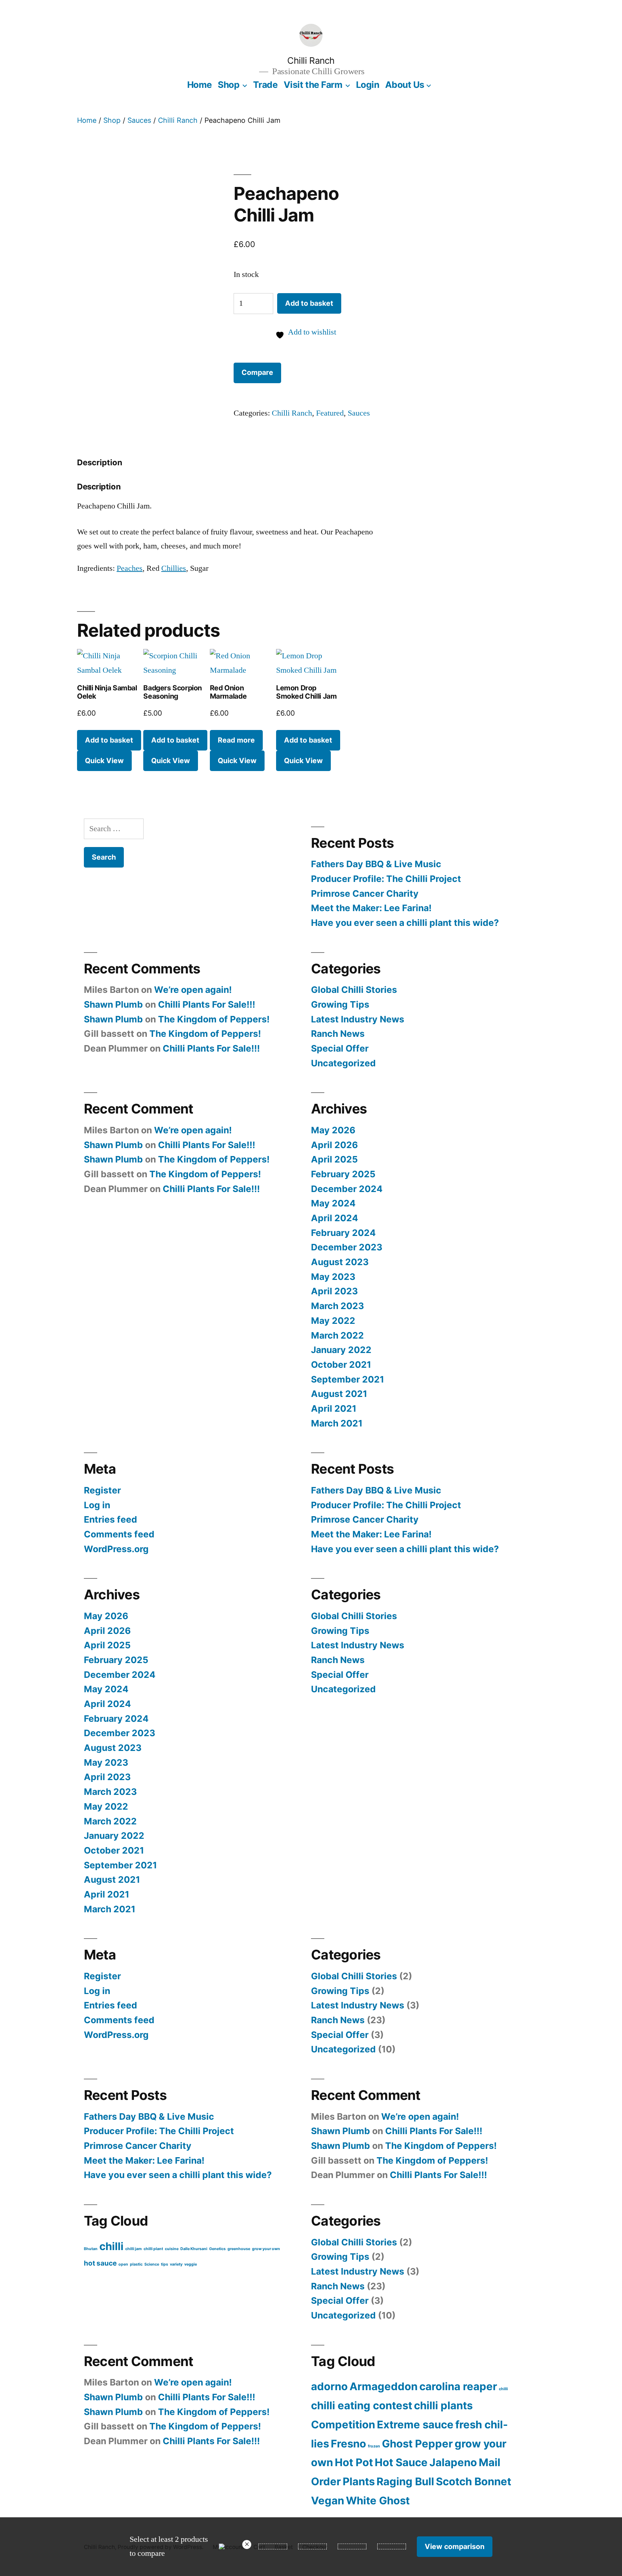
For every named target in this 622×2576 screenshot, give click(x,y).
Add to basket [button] (109, 740)
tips (164, 2264)
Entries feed (111, 1519)
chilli (111, 2246)
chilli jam (134, 2249)
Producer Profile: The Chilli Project (386, 879)
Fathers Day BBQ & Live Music (376, 864)
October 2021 (341, 1365)
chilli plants (443, 2405)
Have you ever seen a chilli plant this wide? (405, 923)
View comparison (455, 2546)
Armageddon (384, 2386)
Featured (330, 413)
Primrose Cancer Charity (365, 893)
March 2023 (337, 1306)
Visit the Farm (313, 85)
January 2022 (341, 1350)
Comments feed (119, 1534)
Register (102, 1490)
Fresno (348, 2444)
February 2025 (343, 1174)
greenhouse (239, 2249)
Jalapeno (453, 2462)
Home (200, 85)
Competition (343, 2425)
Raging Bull (405, 2481)
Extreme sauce (415, 2425)
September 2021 (348, 1379)
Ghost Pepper (417, 2444)
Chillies (174, 568)
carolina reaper (458, 2386)
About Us (405, 85)
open (123, 2264)
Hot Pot (354, 2462)
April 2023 (334, 1291)
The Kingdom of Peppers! (214, 1019)
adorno (329, 2386)
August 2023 (340, 1262)
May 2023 (333, 1277)
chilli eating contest (362, 2405)
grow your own (266, 2249)
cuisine (172, 2249)
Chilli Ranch (311, 61)
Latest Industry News (358, 1019)
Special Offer (340, 1048)
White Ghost (378, 2501)
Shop (229, 85)
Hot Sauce (401, 2462)
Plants (359, 2481)
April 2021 (334, 1408)
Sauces (139, 120)
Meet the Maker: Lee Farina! (371, 908)
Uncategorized (343, 1063)
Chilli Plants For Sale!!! (207, 1004)
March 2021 (337, 1423)
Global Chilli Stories (354, 990)
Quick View (104, 761)
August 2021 (339, 1394)
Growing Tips (340, 1004)
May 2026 (333, 1130)
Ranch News (338, 1034)
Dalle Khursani (194, 2249)
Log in (97, 1505)
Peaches (130, 568)
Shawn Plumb (113, 1004)
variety (176, 2264)
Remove (247, 2544)
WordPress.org (116, 1549)
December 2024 (347, 1189)
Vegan (328, 2501)
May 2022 (333, 1321)
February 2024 (343, 1233)
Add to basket (309, 303)
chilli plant (153, 2249)
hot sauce (100, 2263)
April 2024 (335, 1218)
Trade (265, 85)
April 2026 (334, 1145)
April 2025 (334, 1159)
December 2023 (347, 1247)
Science (152, 2264)
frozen (374, 2446)
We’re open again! (193, 990)
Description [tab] (100, 462)
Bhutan (91, 2249)
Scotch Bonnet (474, 2481)
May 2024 (333, 1203)
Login (368, 85)
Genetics (217, 2249)
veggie (191, 2264)
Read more (236, 740)
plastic (136, 2264)
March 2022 (337, 1335)
